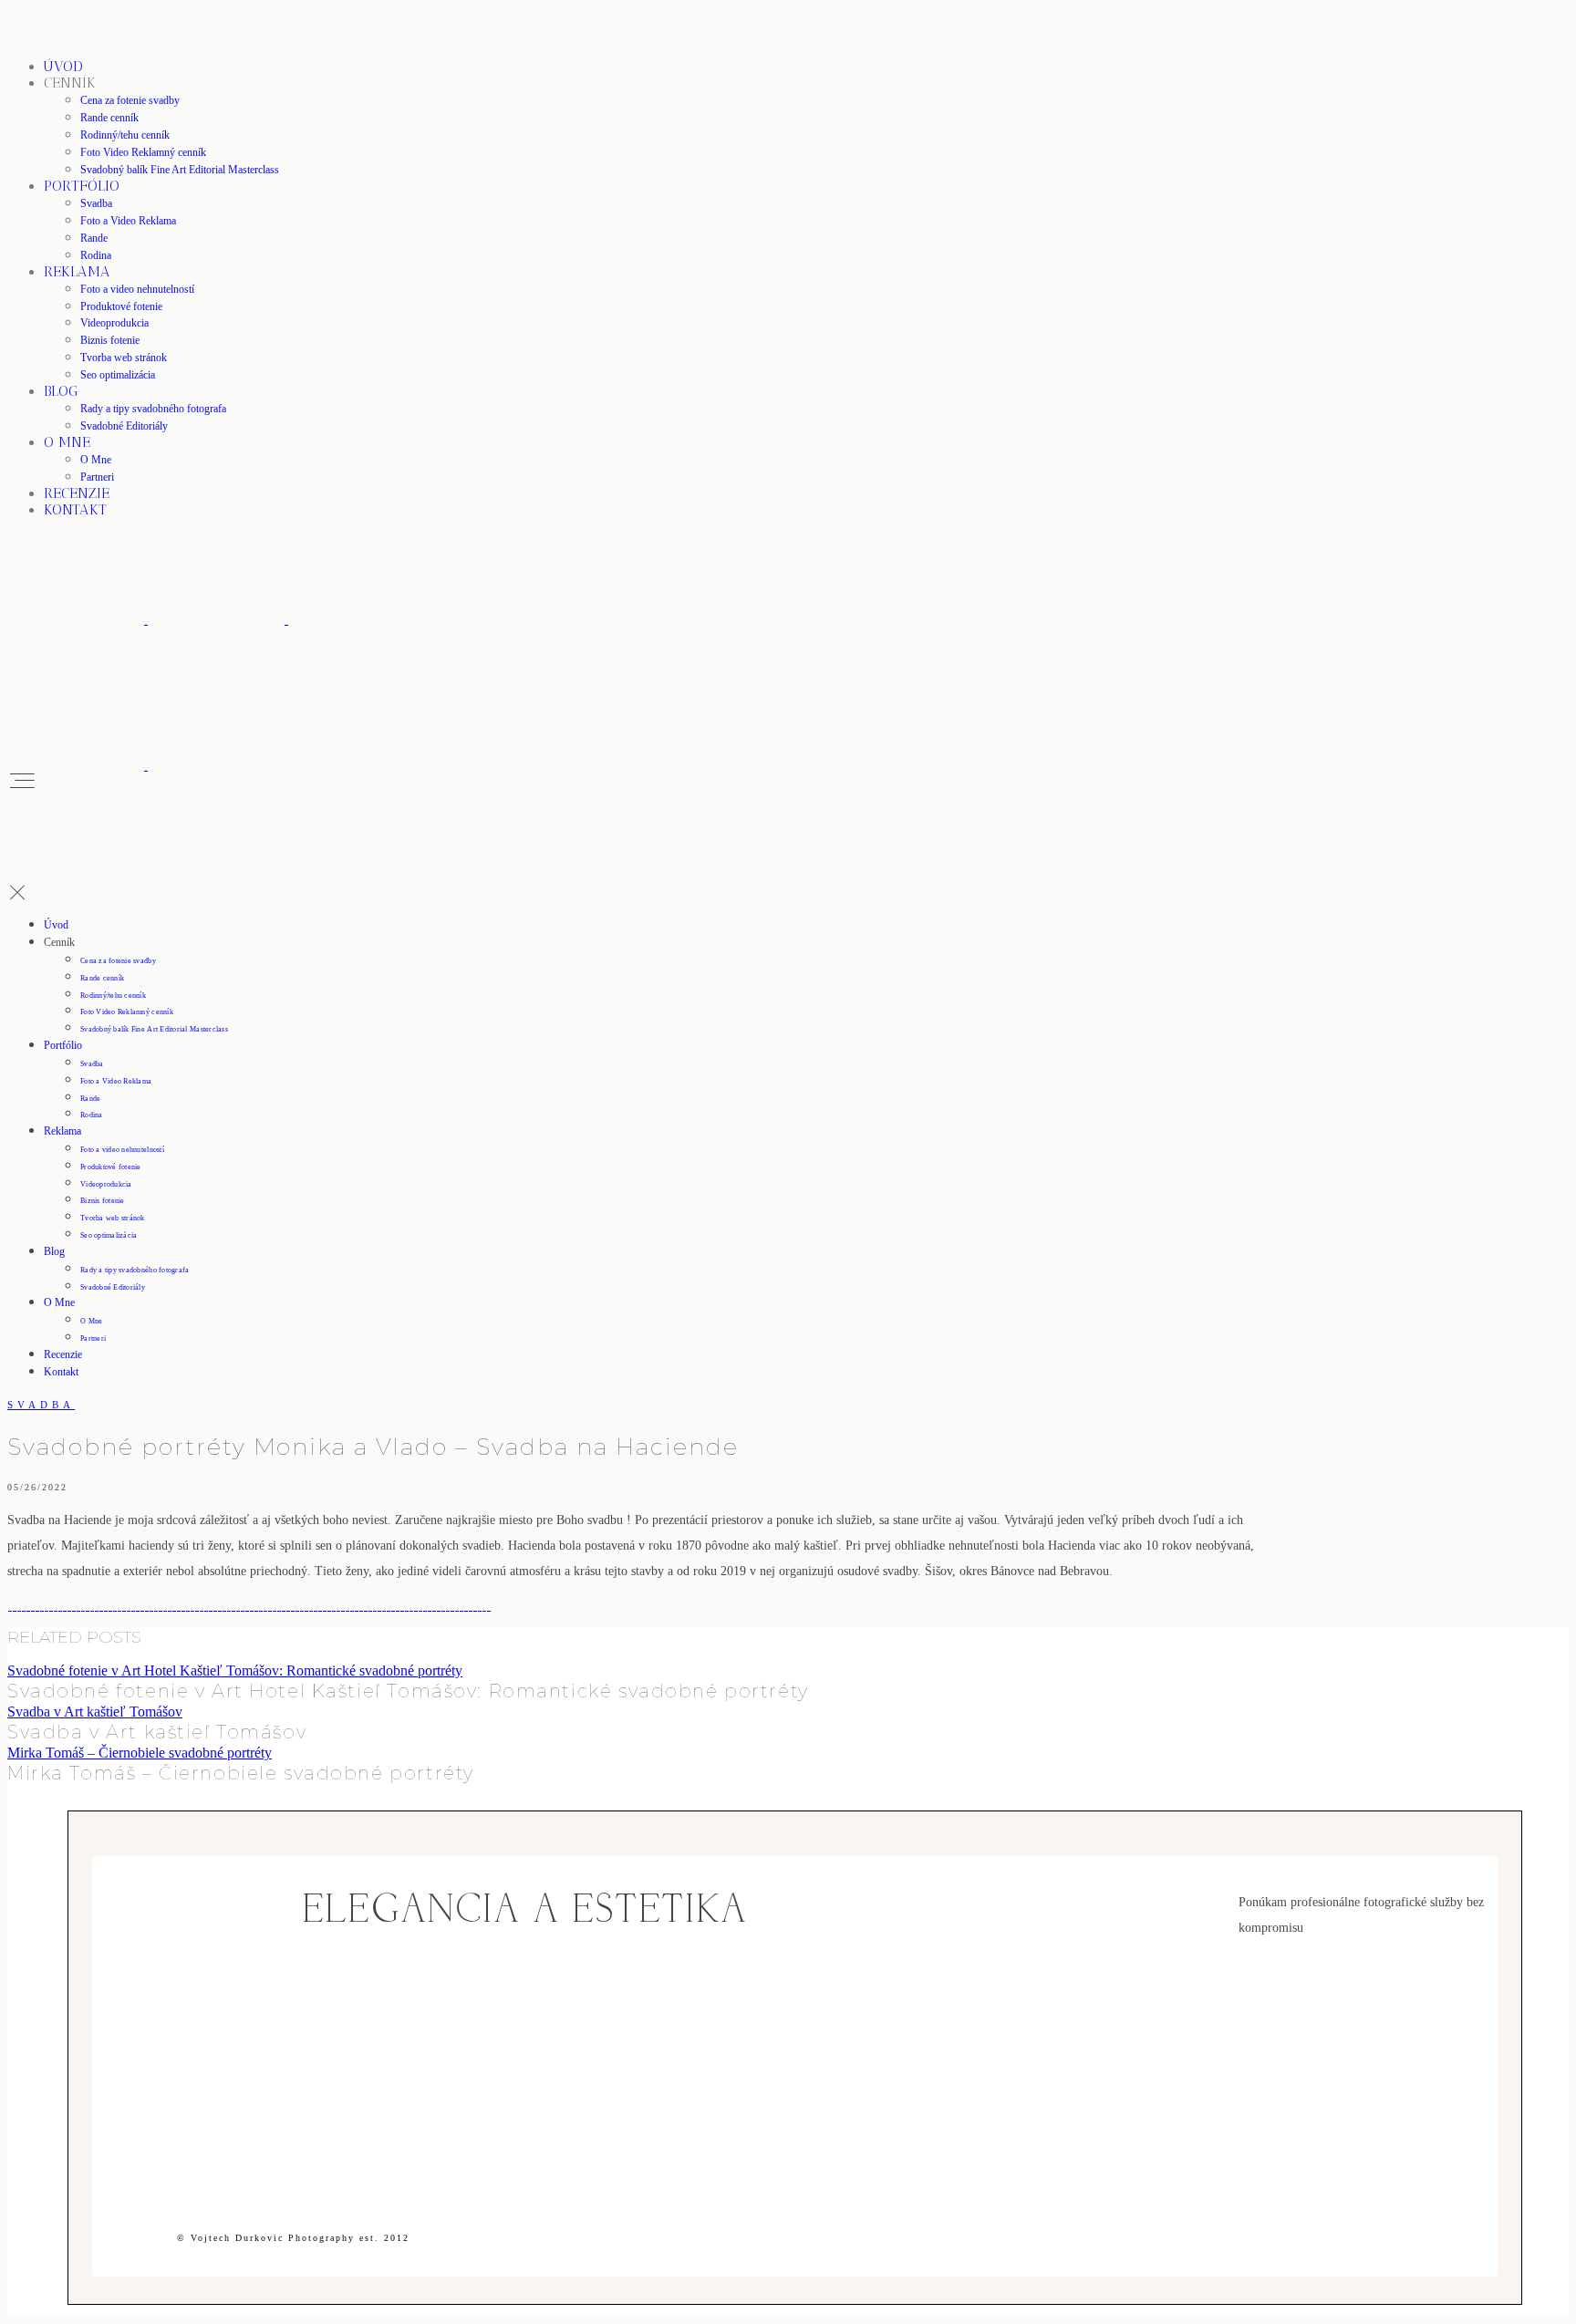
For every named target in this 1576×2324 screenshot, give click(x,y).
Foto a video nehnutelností (137, 289)
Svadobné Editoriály (124, 426)
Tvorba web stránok (124, 358)
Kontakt (75, 509)
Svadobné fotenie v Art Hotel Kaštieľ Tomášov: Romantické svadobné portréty (235, 1670)
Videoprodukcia (114, 323)
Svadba (96, 203)
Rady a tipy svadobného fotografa (153, 409)
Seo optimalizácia (118, 375)
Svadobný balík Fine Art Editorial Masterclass (180, 170)
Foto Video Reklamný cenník (143, 152)
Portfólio (82, 186)
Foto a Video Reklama (128, 221)
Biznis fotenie (110, 340)
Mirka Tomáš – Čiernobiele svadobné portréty (140, 1753)
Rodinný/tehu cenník (125, 135)
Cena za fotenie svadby (130, 100)
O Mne (67, 442)
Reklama (77, 271)
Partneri (97, 477)
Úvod (63, 66)
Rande (94, 238)
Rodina (96, 255)
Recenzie (77, 493)
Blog (61, 391)
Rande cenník (109, 118)
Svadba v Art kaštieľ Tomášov (95, 1712)
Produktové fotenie (121, 306)
